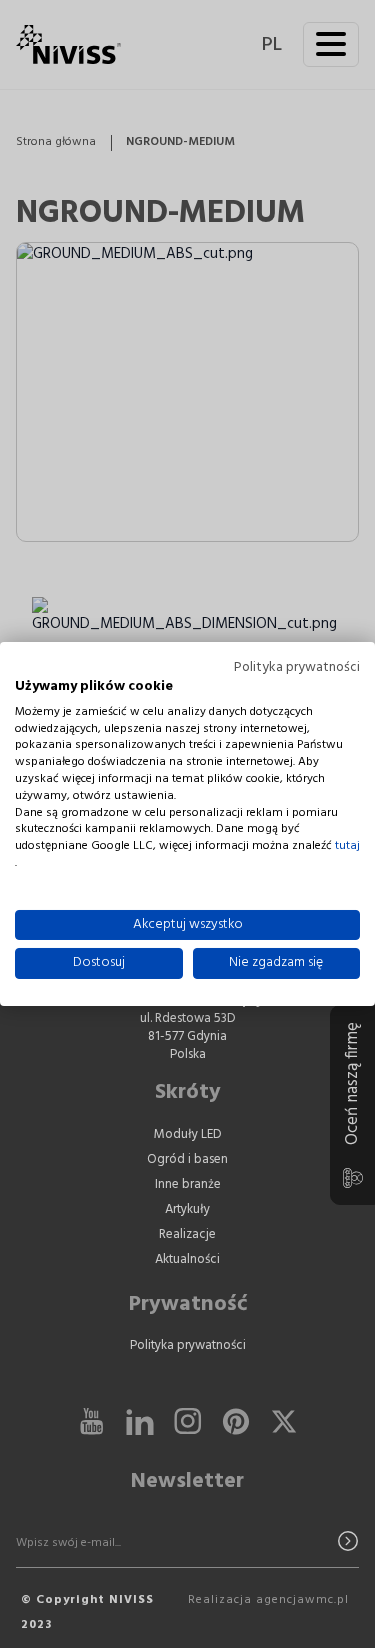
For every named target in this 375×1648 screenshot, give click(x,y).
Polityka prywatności (297, 668)
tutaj (347, 846)
